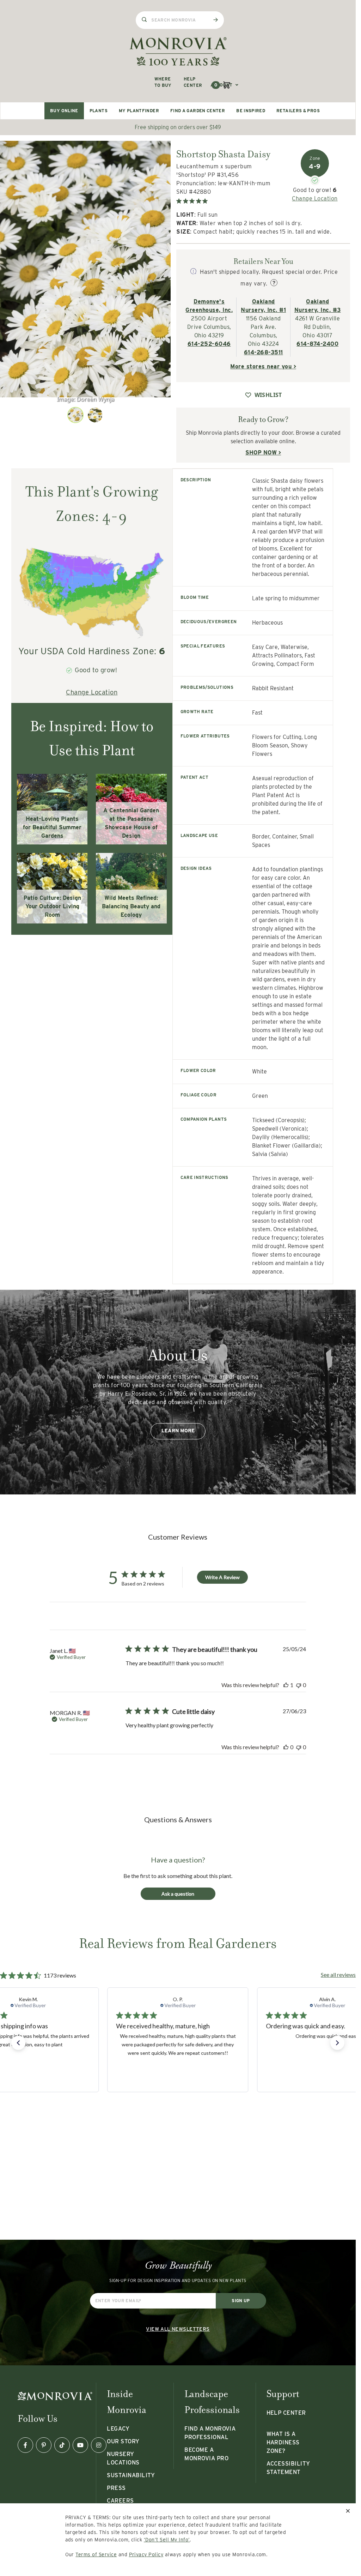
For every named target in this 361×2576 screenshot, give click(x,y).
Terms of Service (96, 2554)
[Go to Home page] (178, 51)
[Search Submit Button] (215, 20)
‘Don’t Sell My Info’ (167, 2540)
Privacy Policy (146, 2554)
